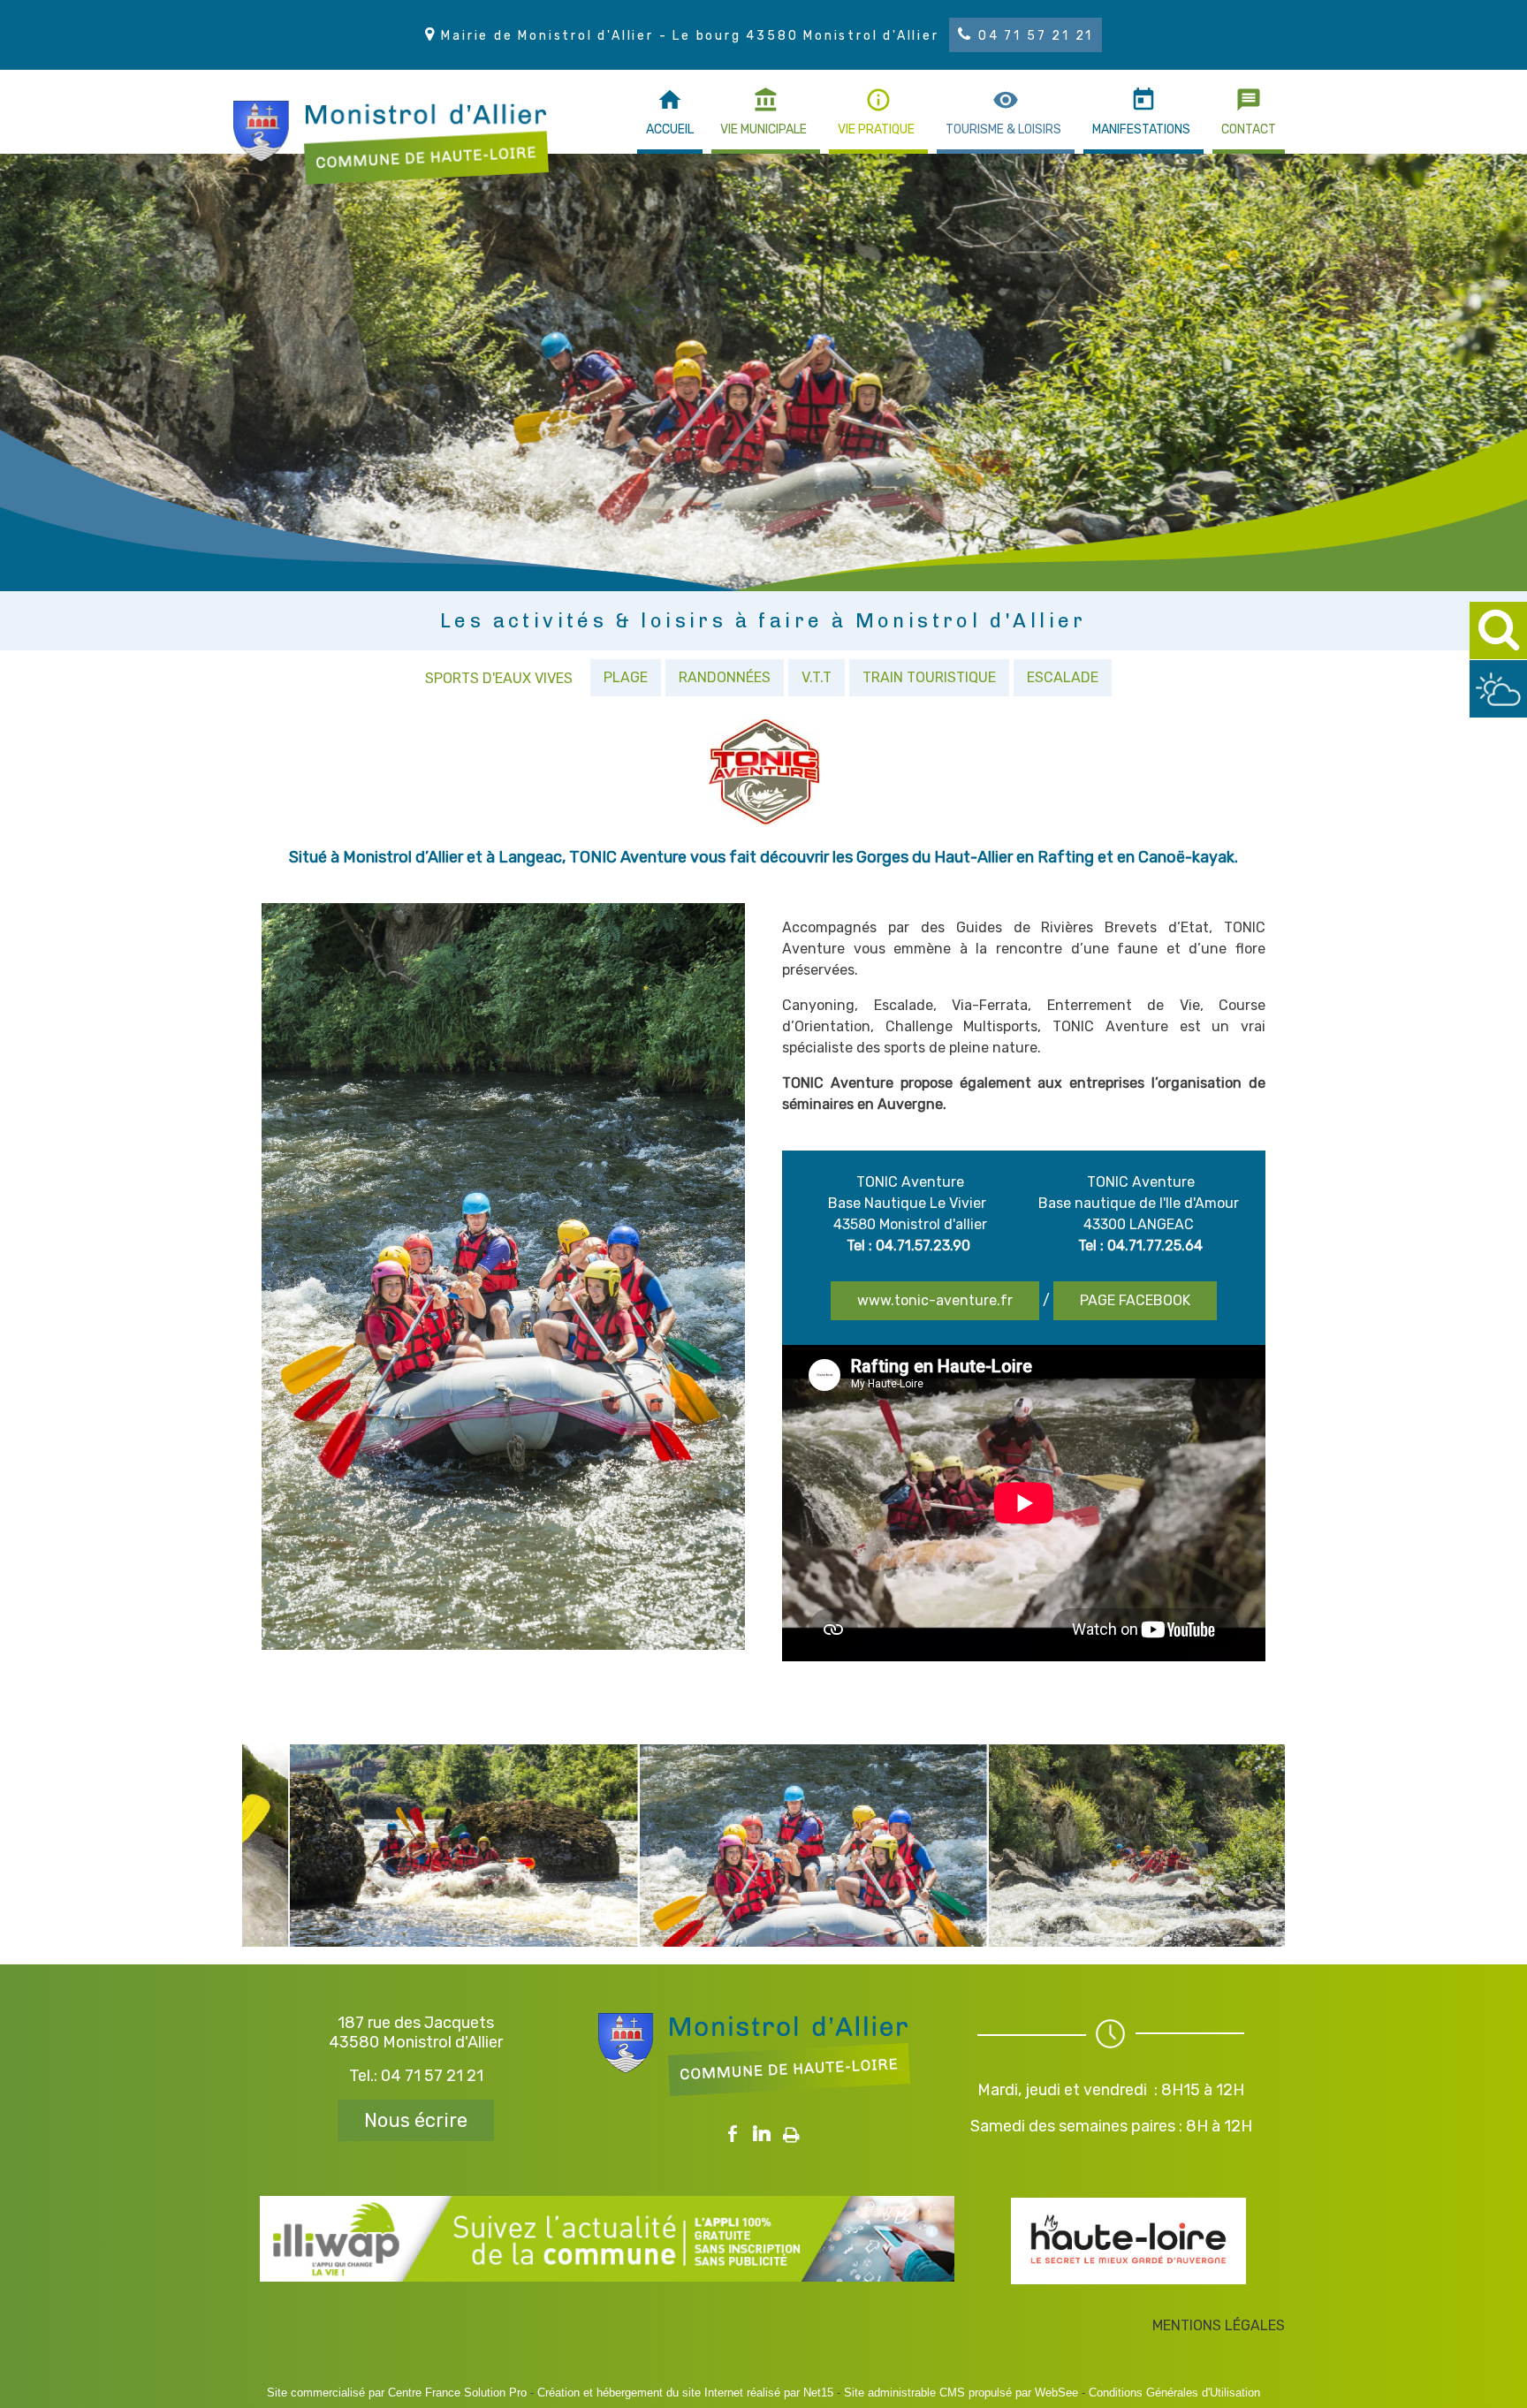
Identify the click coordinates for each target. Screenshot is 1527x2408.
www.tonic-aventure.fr (935, 1300)
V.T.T (817, 677)
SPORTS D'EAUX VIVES (499, 678)
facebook (733, 2131)
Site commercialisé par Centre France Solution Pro (397, 2393)
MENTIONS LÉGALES (1219, 2325)
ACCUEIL (670, 129)
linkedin (762, 2131)
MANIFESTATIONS (1141, 129)
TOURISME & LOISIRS (1003, 129)
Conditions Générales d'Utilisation (1174, 2393)
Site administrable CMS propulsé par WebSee (961, 2393)
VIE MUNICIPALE (763, 129)
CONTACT (1249, 129)
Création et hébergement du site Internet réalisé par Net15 (685, 2393)
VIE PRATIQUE (876, 129)
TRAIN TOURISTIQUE (929, 677)
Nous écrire (416, 2120)
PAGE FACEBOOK (1135, 1300)
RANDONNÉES (725, 677)
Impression (791, 2130)
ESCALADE (1063, 677)
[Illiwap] (607, 2277)
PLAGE (626, 677)
